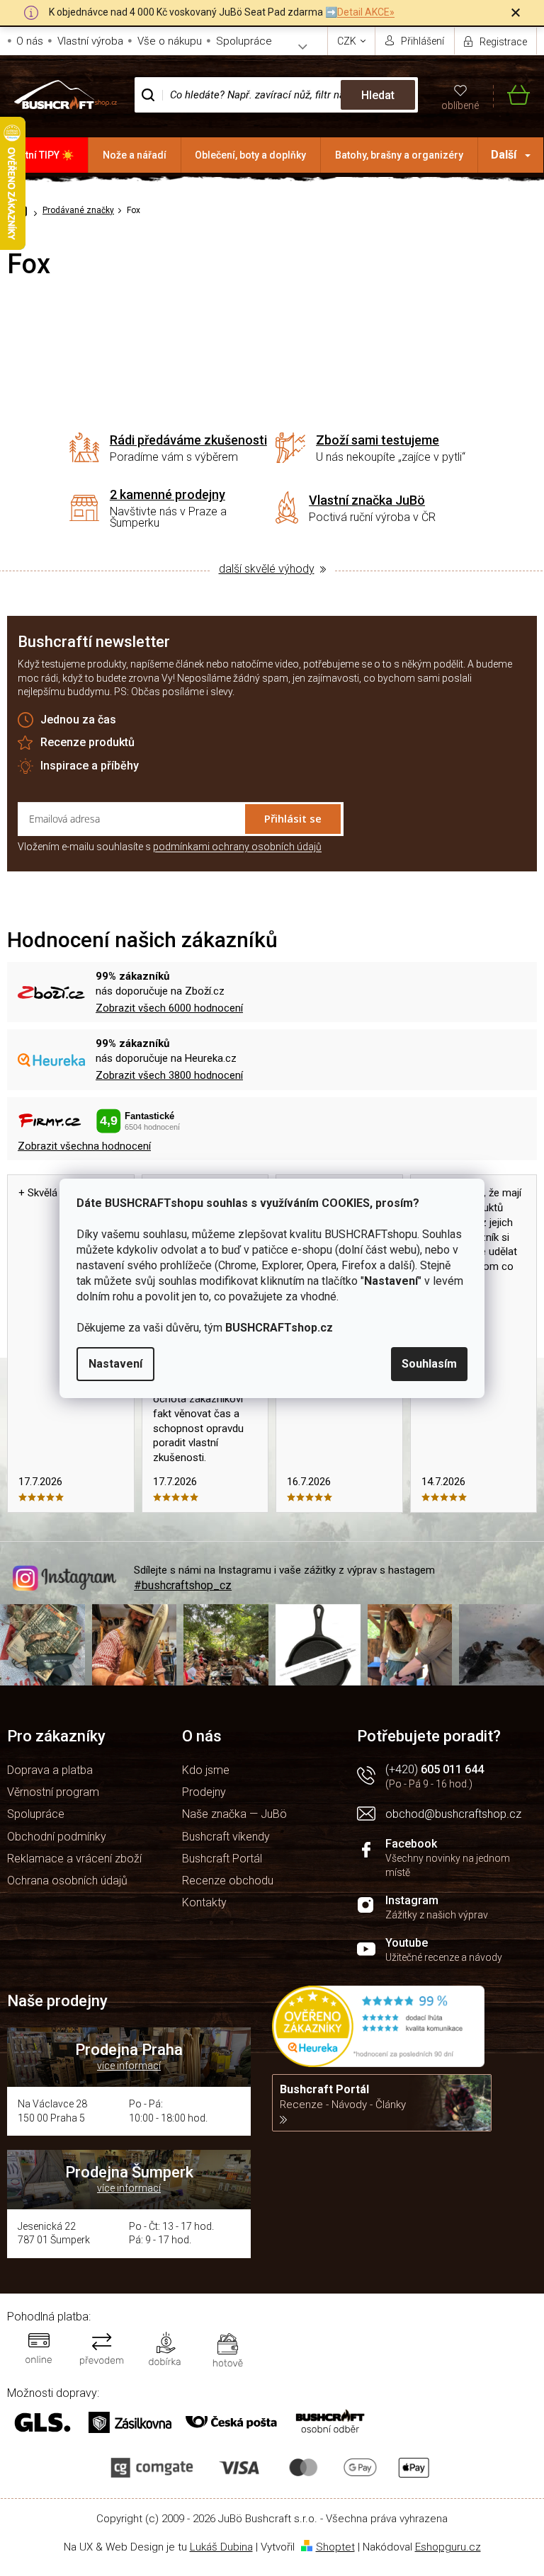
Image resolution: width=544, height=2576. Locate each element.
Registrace (503, 42)
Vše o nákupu (170, 41)
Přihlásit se (293, 818)
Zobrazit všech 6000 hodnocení (169, 1008)
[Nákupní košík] (511, 95)
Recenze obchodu (228, 1881)
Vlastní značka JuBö (367, 500)
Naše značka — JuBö (234, 1814)
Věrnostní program (53, 1792)
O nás (30, 41)
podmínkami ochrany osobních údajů (237, 847)
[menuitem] (44, 155)
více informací (129, 2066)
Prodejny (204, 1792)
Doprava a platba (50, 1770)
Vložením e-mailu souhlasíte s (170, 847)
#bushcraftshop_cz (183, 1585)
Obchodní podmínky (57, 1837)
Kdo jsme (206, 1770)
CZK (348, 41)
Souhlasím (429, 1364)
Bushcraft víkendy (226, 1837)
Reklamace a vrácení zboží (74, 1859)
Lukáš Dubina (221, 2547)
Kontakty (204, 1902)
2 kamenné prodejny (168, 494)
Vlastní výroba (90, 41)
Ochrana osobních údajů (67, 1881)
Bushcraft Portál (222, 1859)
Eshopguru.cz (448, 2547)
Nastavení (115, 1364)
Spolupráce (244, 41)
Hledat (378, 95)
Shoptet (335, 2547)
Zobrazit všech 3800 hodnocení (169, 1075)
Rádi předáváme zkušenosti (188, 440)
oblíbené (460, 105)
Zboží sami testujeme (378, 440)
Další (504, 155)
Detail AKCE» (366, 12)
